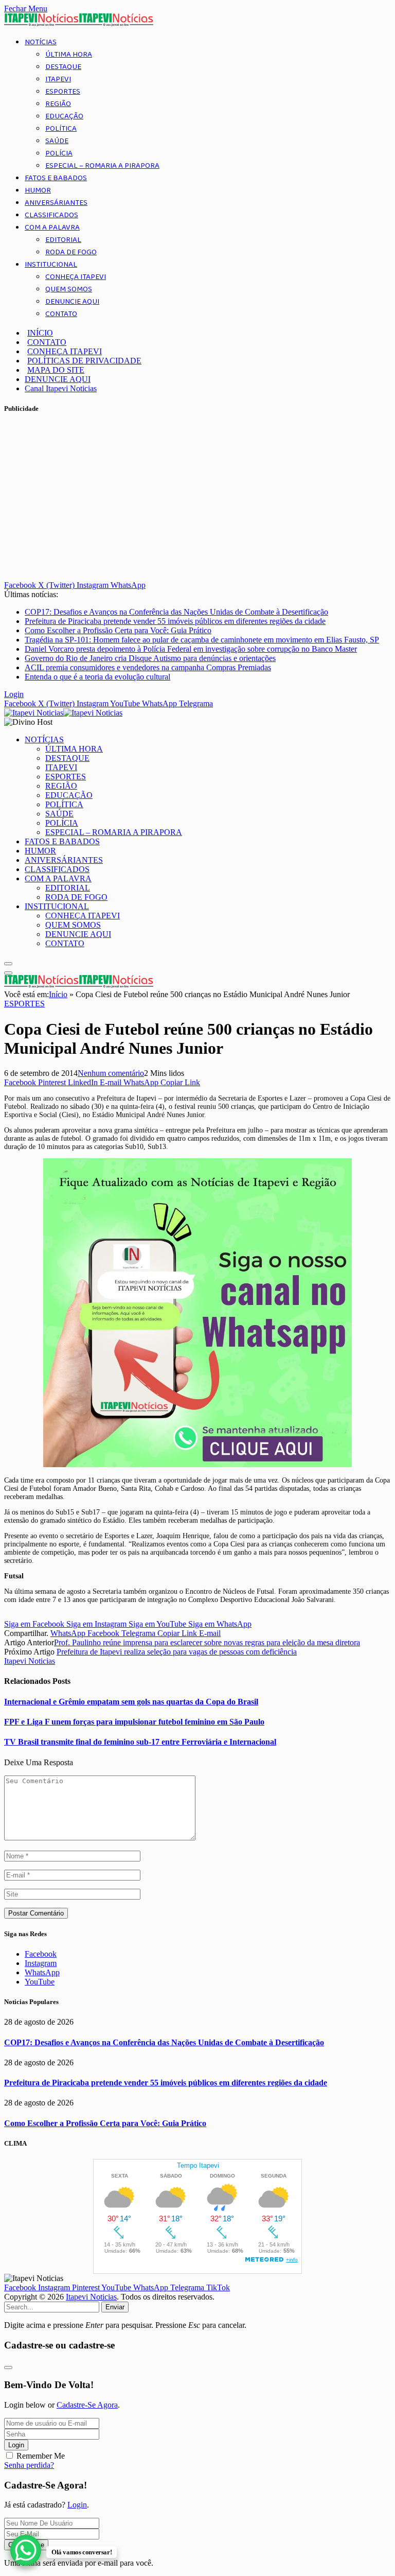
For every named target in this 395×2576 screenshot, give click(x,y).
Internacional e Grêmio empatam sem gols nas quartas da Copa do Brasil (131, 1702)
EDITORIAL (63, 240)
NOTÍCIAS (41, 42)
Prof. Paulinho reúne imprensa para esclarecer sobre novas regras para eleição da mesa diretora (207, 1642)
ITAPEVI (58, 79)
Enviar (115, 2307)
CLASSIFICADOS (51, 215)
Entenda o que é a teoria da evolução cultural (97, 677)
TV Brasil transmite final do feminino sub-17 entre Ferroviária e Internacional (140, 1742)
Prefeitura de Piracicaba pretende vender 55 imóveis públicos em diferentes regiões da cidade (175, 621)
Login (16, 2445)
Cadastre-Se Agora (87, 2405)
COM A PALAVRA (52, 228)
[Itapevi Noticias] (63, 713)
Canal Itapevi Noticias (61, 388)
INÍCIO (40, 333)
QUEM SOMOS (69, 289)
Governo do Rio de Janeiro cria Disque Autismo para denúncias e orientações (150, 658)
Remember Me (41, 2456)
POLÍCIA (59, 153)
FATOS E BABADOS (56, 178)
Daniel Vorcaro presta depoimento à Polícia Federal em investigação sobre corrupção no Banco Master (191, 649)
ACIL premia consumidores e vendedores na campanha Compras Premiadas (148, 667)
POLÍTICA (61, 129)
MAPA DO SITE (56, 370)
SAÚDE (57, 141)
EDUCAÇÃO (64, 116)
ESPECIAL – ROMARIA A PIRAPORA (102, 166)
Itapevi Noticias (30, 1661)
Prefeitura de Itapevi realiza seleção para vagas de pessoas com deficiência (177, 1652)
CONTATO (61, 314)
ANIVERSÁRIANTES (56, 203)
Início (58, 994)
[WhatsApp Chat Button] (26, 2550)
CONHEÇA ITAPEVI (76, 277)
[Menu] (8, 964)
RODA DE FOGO (71, 252)
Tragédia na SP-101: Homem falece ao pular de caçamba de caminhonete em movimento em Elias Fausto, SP (202, 640)
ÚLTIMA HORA (69, 55)
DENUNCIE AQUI (72, 302)
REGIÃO (58, 104)
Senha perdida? (29, 2465)
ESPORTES (63, 92)
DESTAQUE (63, 67)
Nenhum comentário (111, 1073)
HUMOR (38, 190)
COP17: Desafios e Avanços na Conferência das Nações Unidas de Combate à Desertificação (176, 612)
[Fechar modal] (8, 2368)
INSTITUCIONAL (51, 265)
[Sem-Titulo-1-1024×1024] (197, 1465)
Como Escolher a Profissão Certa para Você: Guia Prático (118, 630)
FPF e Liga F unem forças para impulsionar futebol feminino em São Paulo (134, 1722)
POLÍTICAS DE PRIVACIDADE (84, 361)
